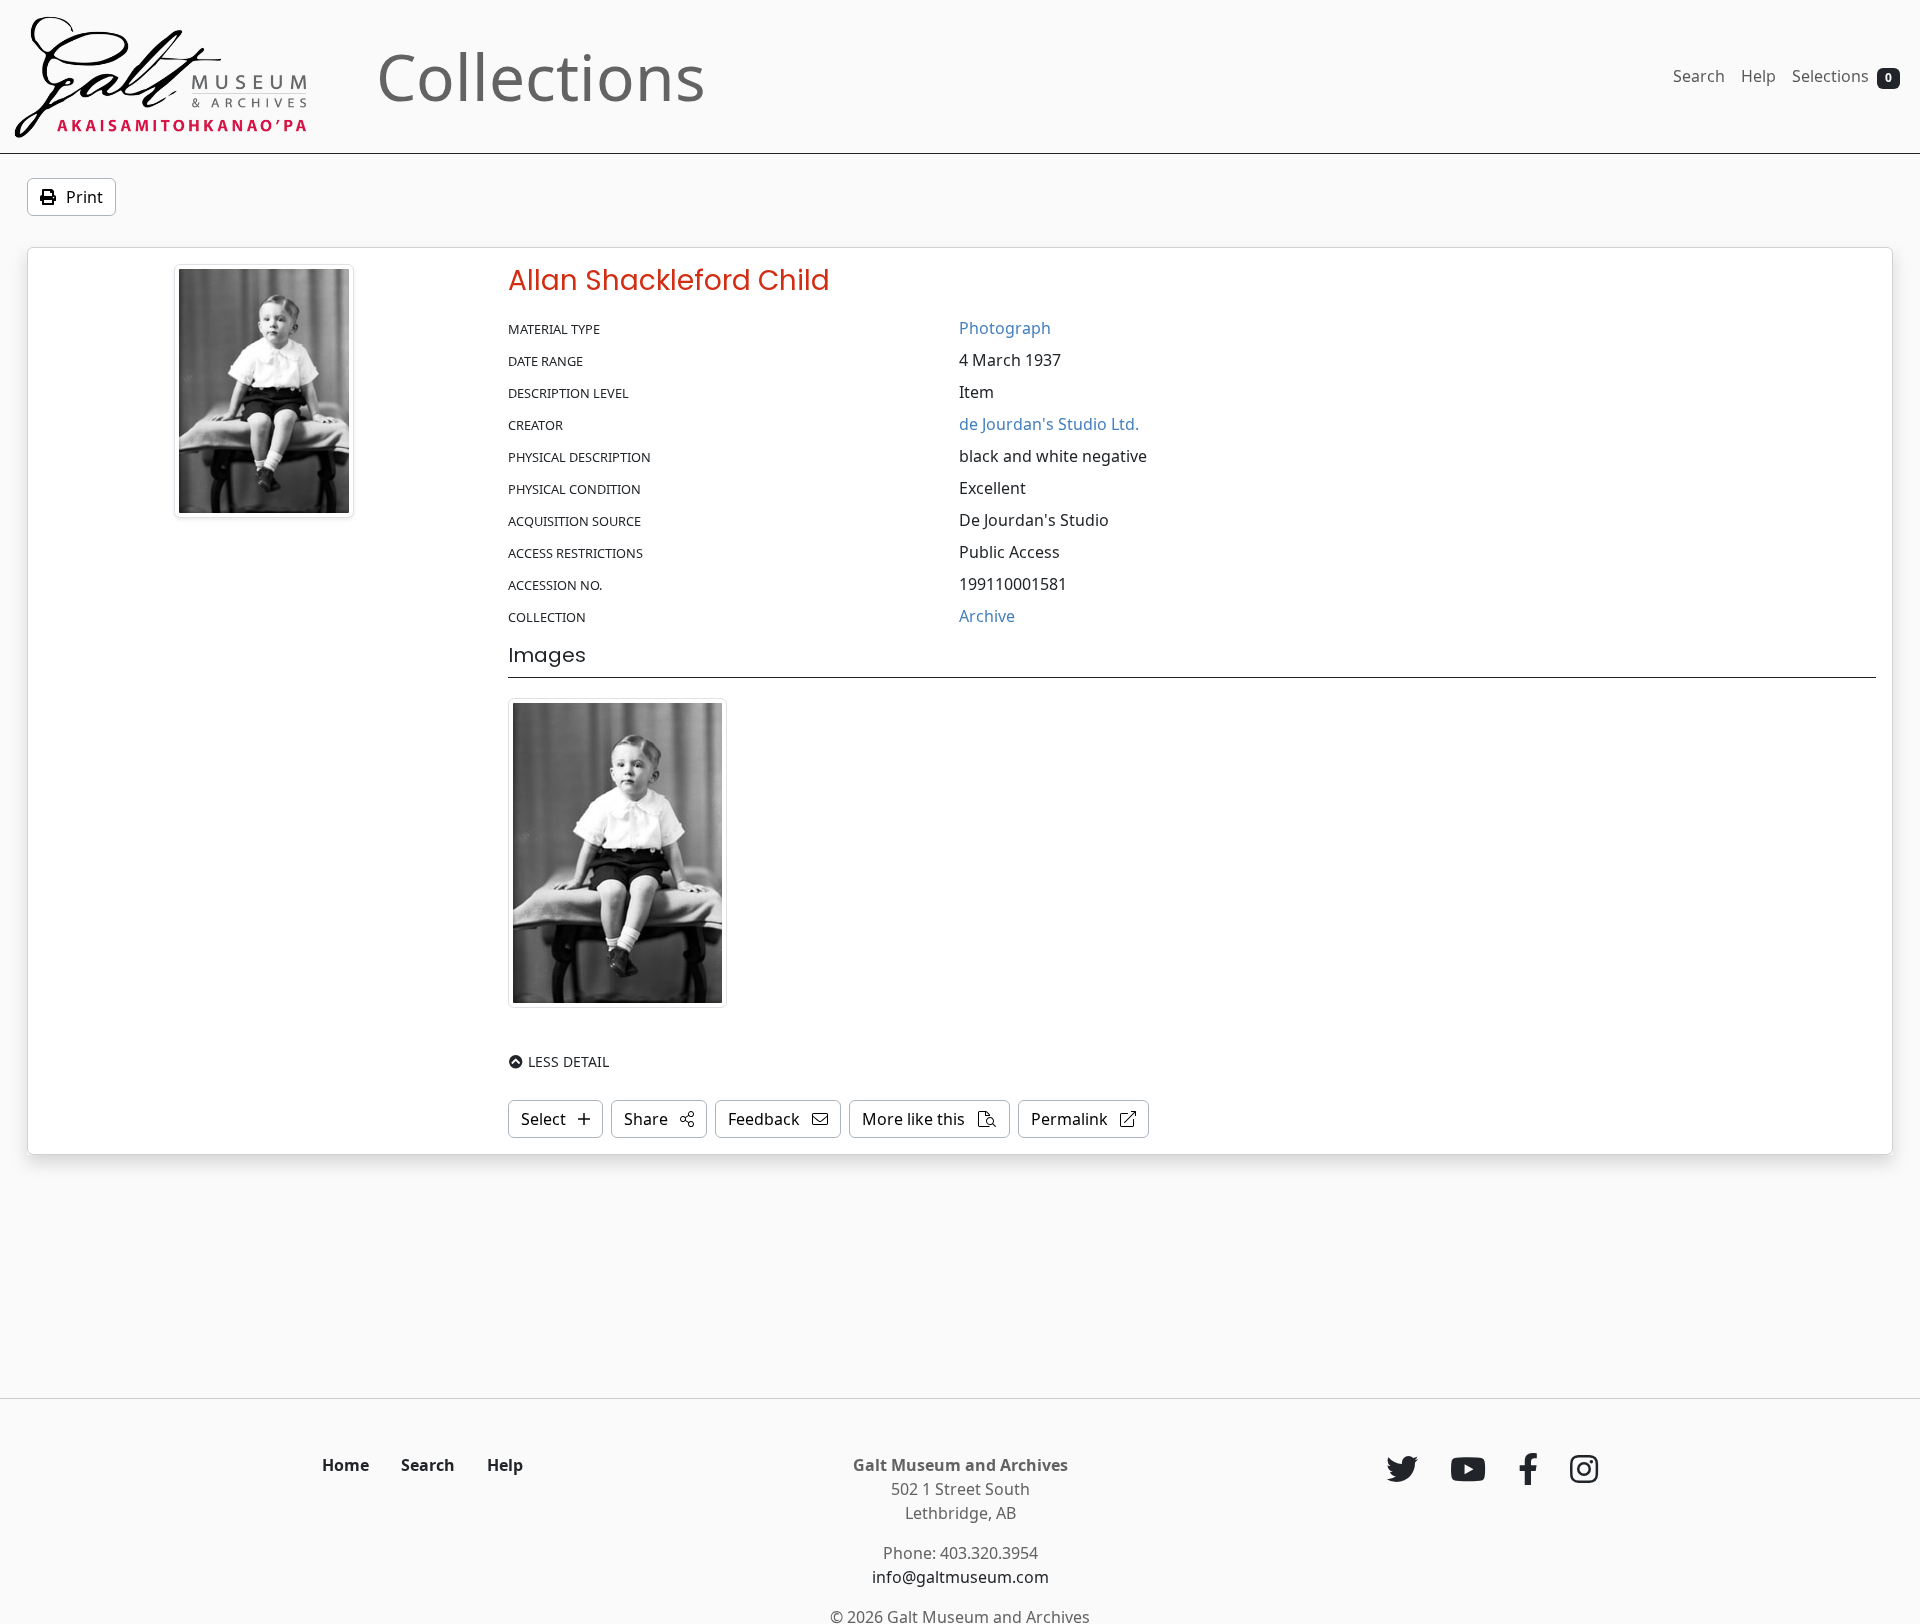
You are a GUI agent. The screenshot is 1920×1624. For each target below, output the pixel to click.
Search (1699, 76)
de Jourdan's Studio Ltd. (1049, 424)
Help (1758, 76)
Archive (987, 616)
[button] (659, 1119)
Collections (541, 76)
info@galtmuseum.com (960, 1577)
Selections (1842, 76)
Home (345, 1465)
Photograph (1005, 328)
